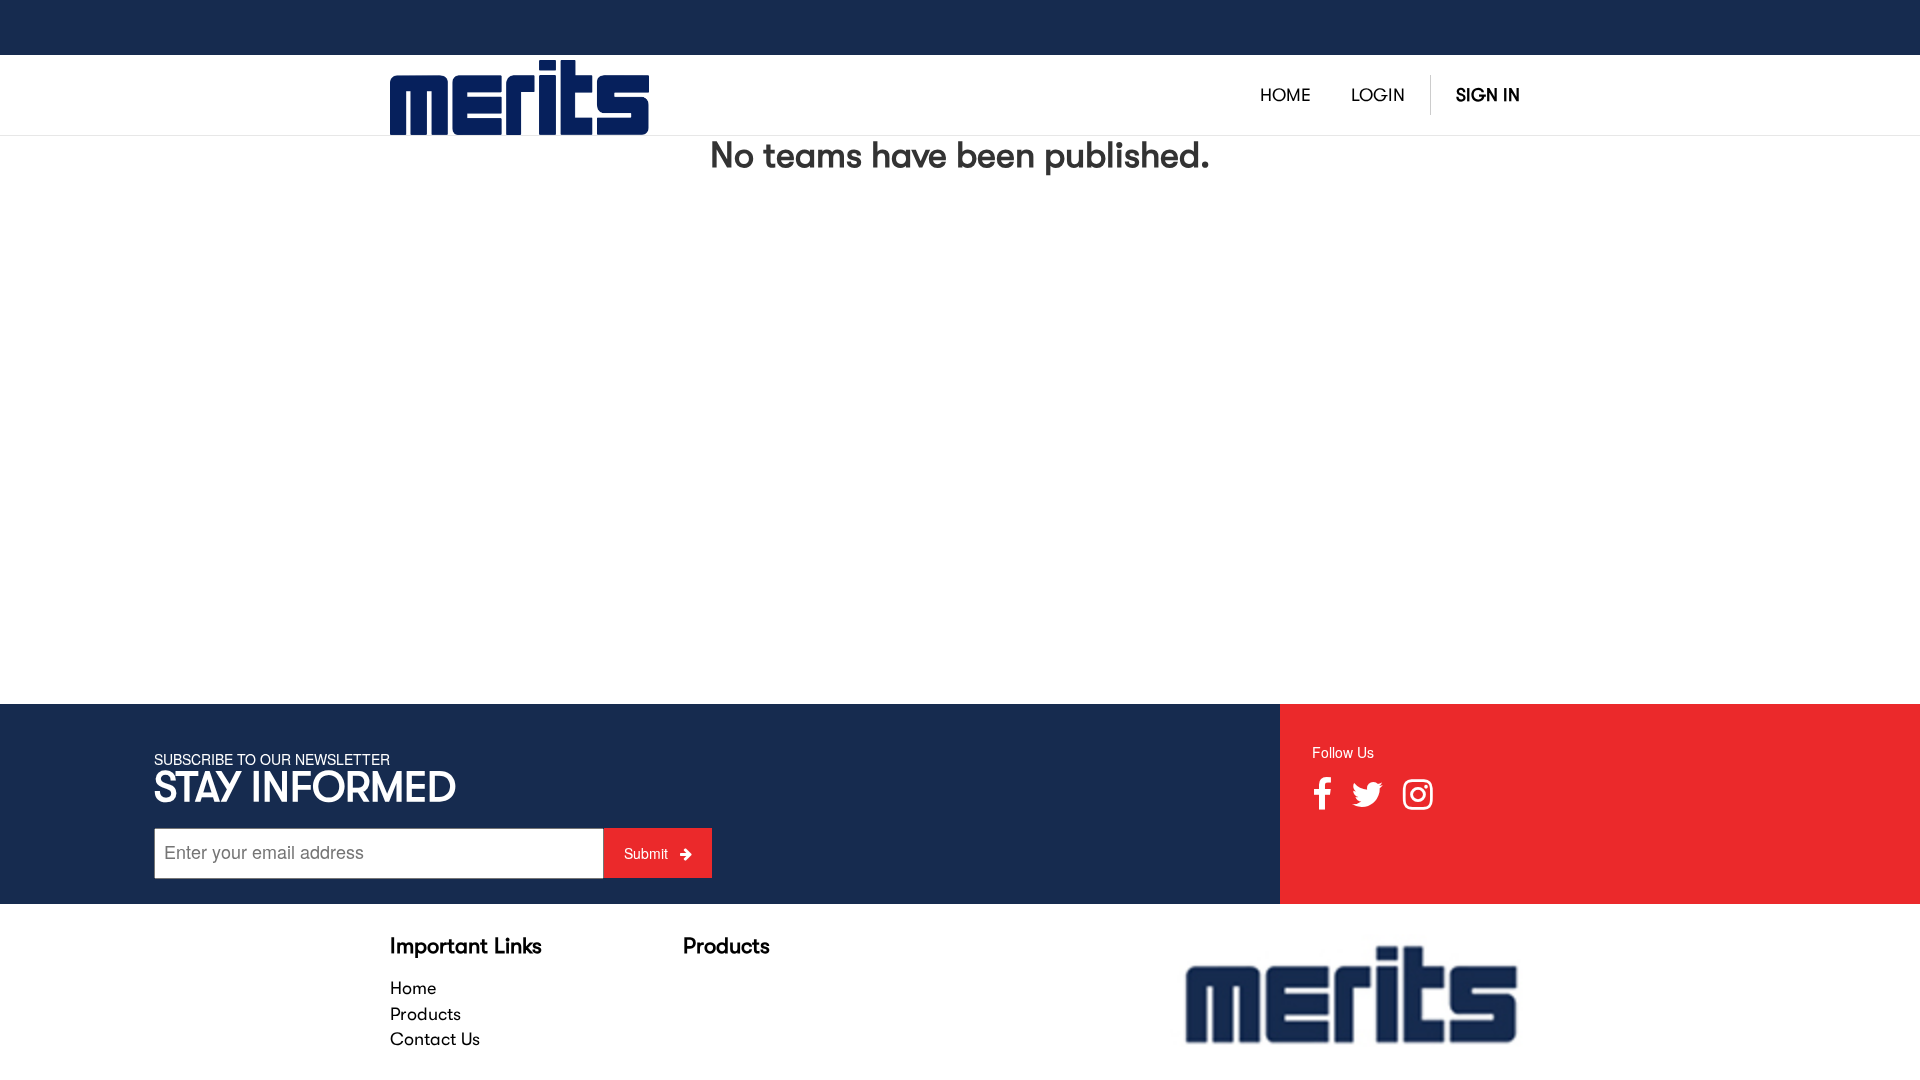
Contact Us (435, 1039)
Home (413, 988)
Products (425, 1014)
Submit (648, 853)
